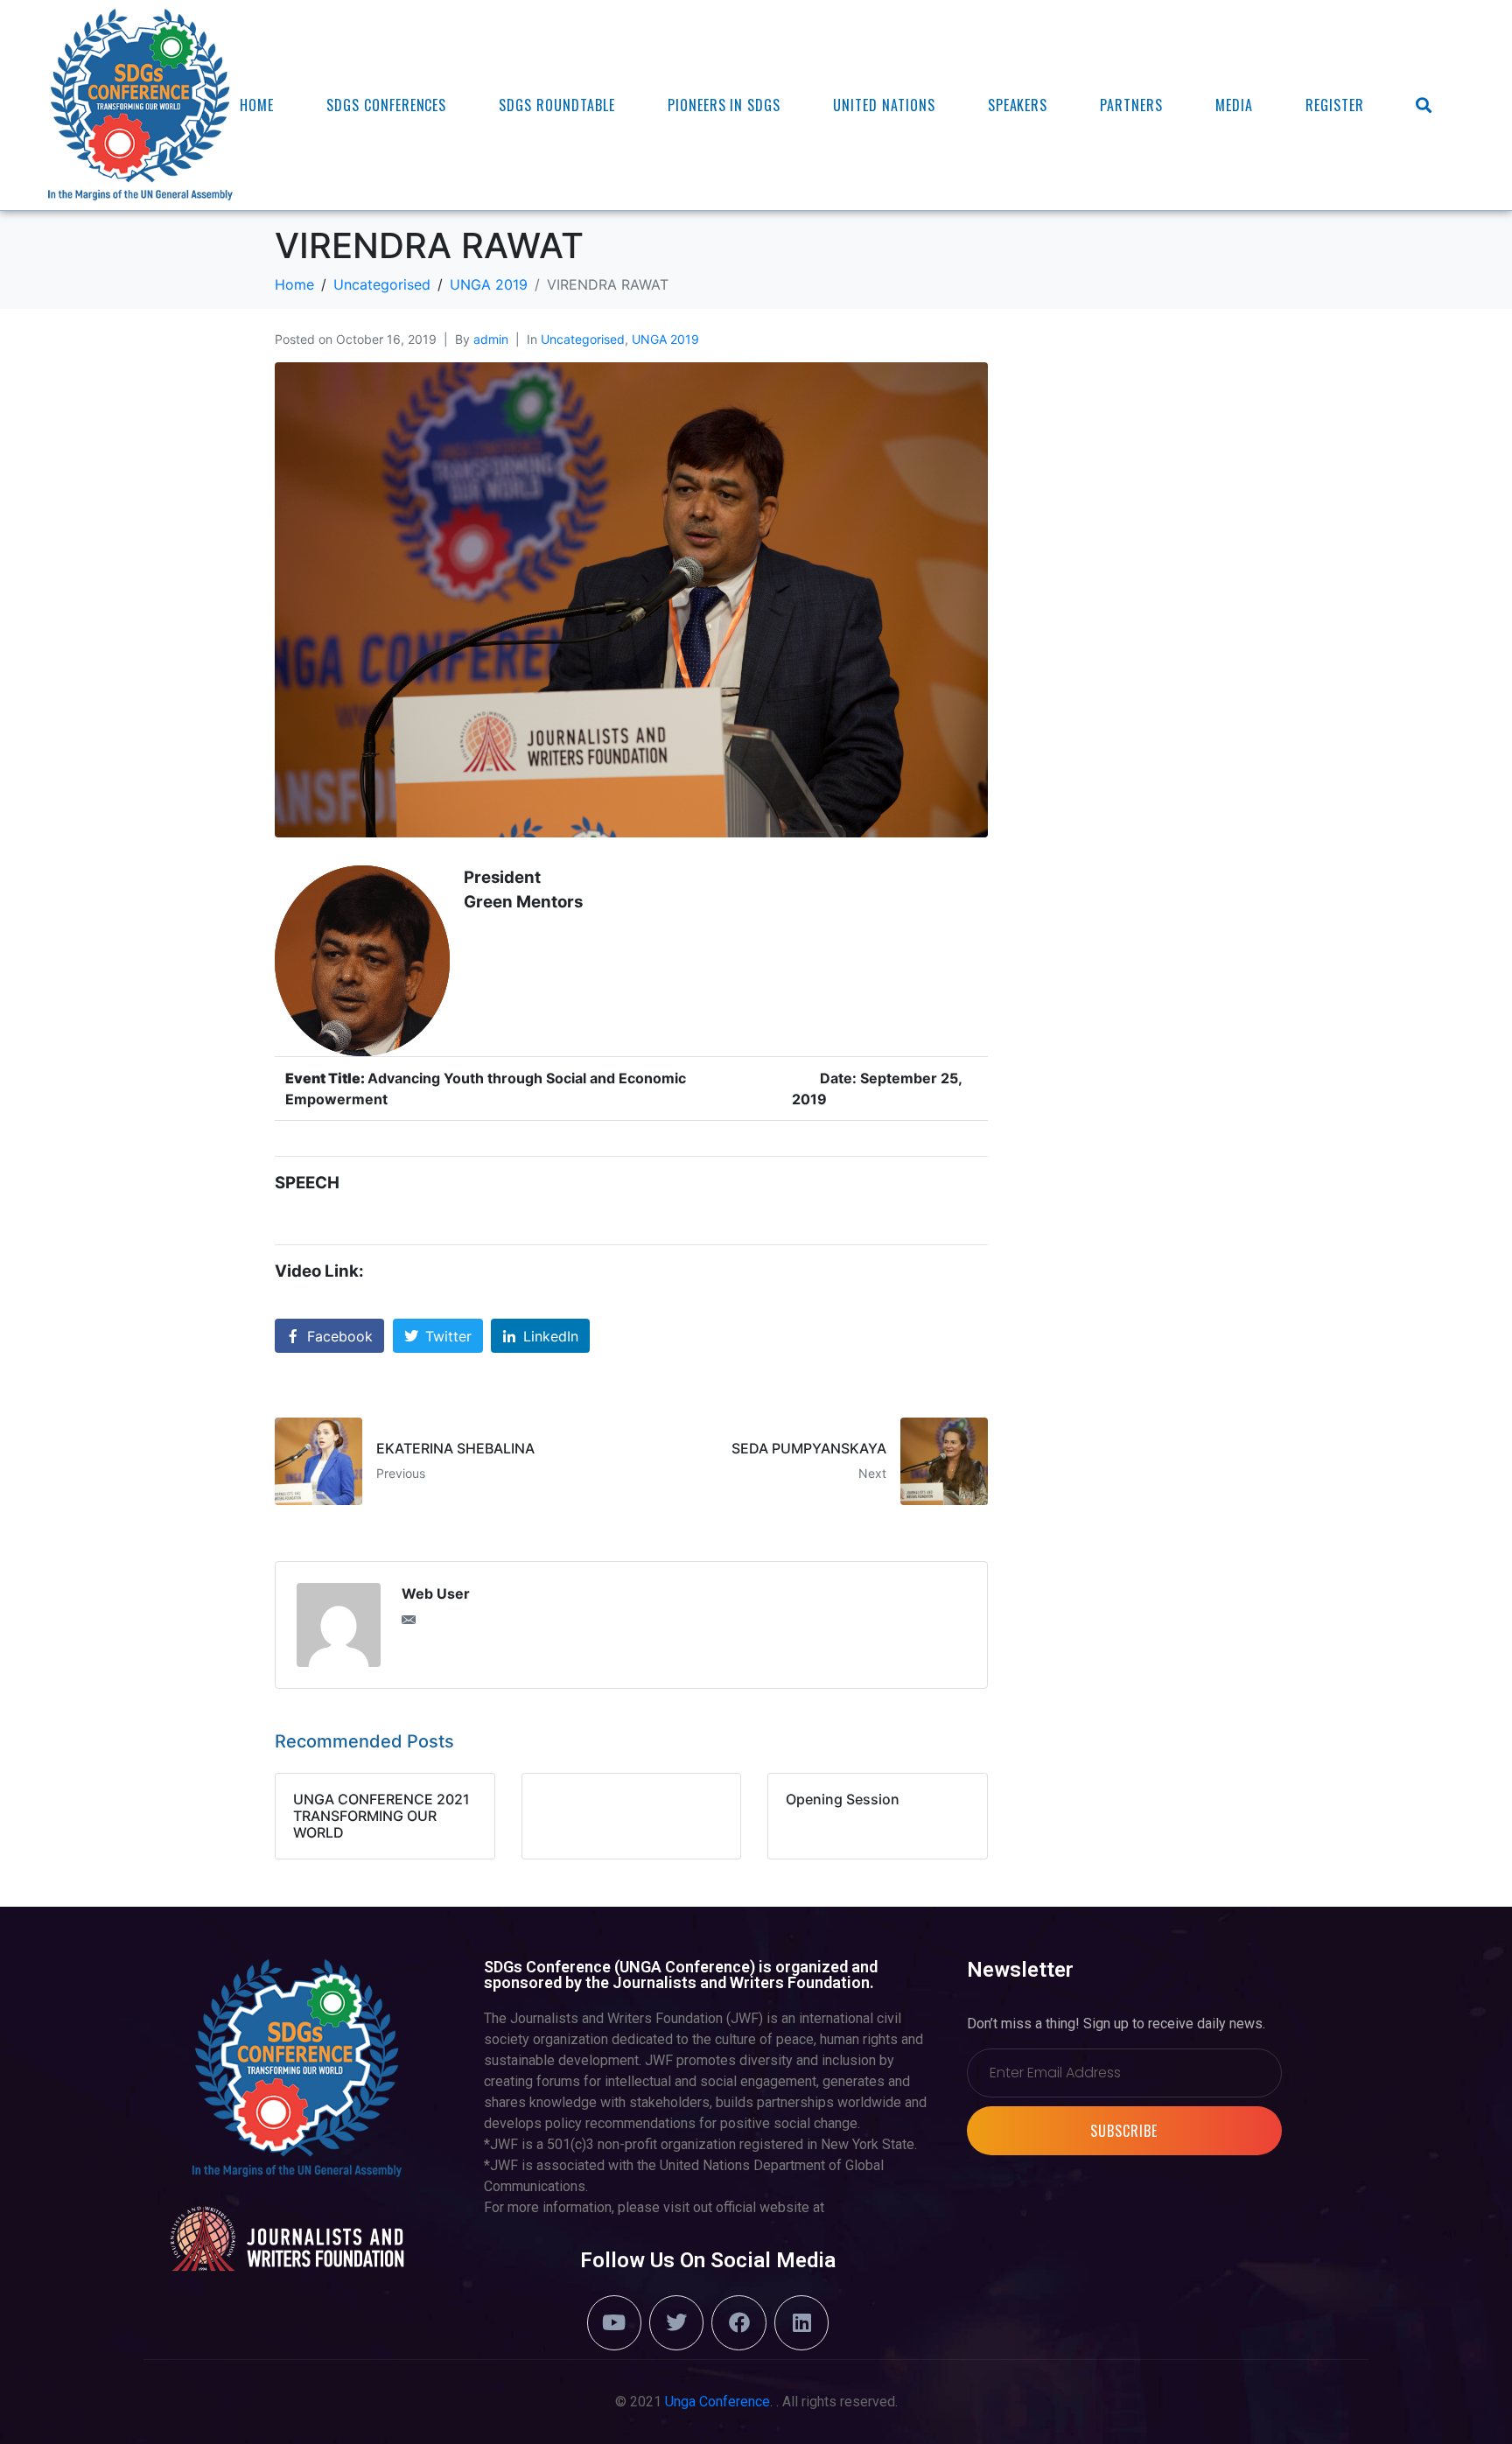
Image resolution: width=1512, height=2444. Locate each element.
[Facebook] (738, 2322)
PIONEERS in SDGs (724, 105)
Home (257, 105)
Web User (436, 1593)
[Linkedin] (801, 2322)
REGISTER (1335, 105)
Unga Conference (717, 2402)
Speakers (1018, 105)
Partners (1131, 105)
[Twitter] (676, 2322)
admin (491, 339)
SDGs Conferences (386, 105)
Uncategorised (583, 339)
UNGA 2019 (665, 339)
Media (1234, 105)
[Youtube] (614, 2322)
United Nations (884, 105)
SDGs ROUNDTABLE (556, 105)
